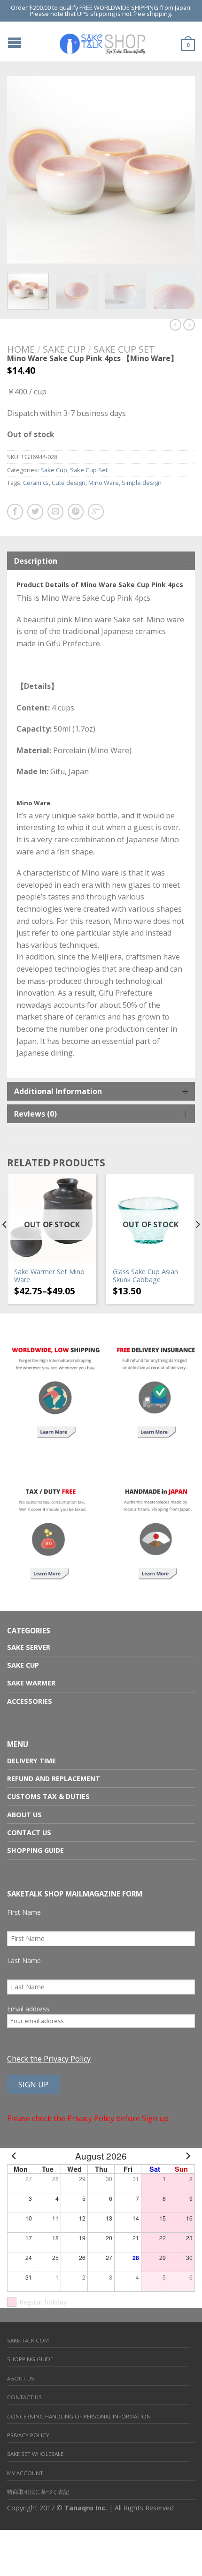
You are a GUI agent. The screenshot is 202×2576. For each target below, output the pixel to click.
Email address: (29, 2009)
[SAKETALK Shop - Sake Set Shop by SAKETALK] (102, 41)
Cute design (69, 483)
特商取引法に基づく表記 (38, 2492)
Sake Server (29, 1647)
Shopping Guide (35, 1850)
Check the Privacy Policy (49, 2059)
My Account (25, 2473)
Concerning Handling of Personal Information (79, 2416)
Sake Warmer (31, 1683)
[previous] (5, 1243)
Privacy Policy (28, 2435)
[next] (193, 291)
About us (24, 1815)
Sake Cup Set (124, 349)
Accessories (30, 1701)
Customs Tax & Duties (48, 1796)
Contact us (29, 1832)
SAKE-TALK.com (28, 2340)
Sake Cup (64, 349)
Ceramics (36, 483)
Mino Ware (104, 483)
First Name (24, 1912)
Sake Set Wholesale (35, 2454)
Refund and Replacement (54, 1779)
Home (21, 349)
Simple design (142, 483)
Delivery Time (31, 1761)
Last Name (24, 1960)
